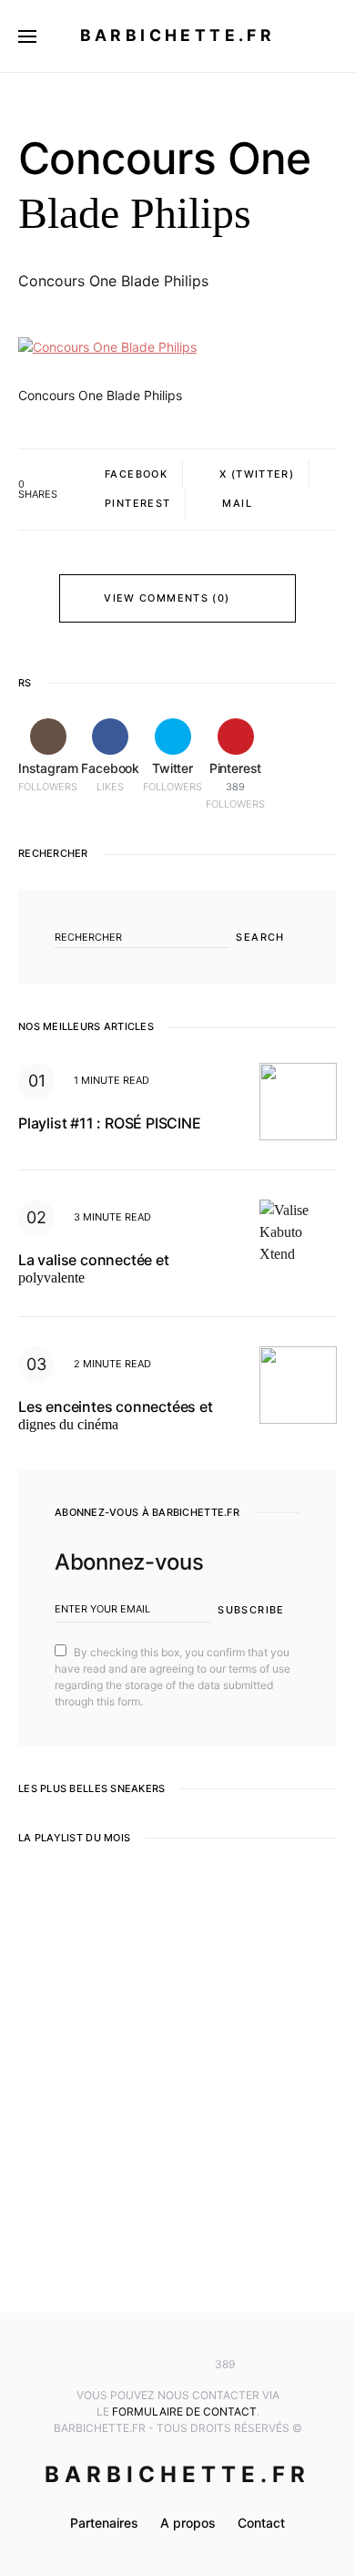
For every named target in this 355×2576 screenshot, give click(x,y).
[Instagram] (124, 2365)
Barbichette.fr (178, 35)
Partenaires (104, 2523)
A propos (188, 2523)
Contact (261, 2523)
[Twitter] (177, 2365)
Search (260, 937)
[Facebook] (150, 2365)
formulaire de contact (184, 2411)
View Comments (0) (167, 598)
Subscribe (251, 1610)
